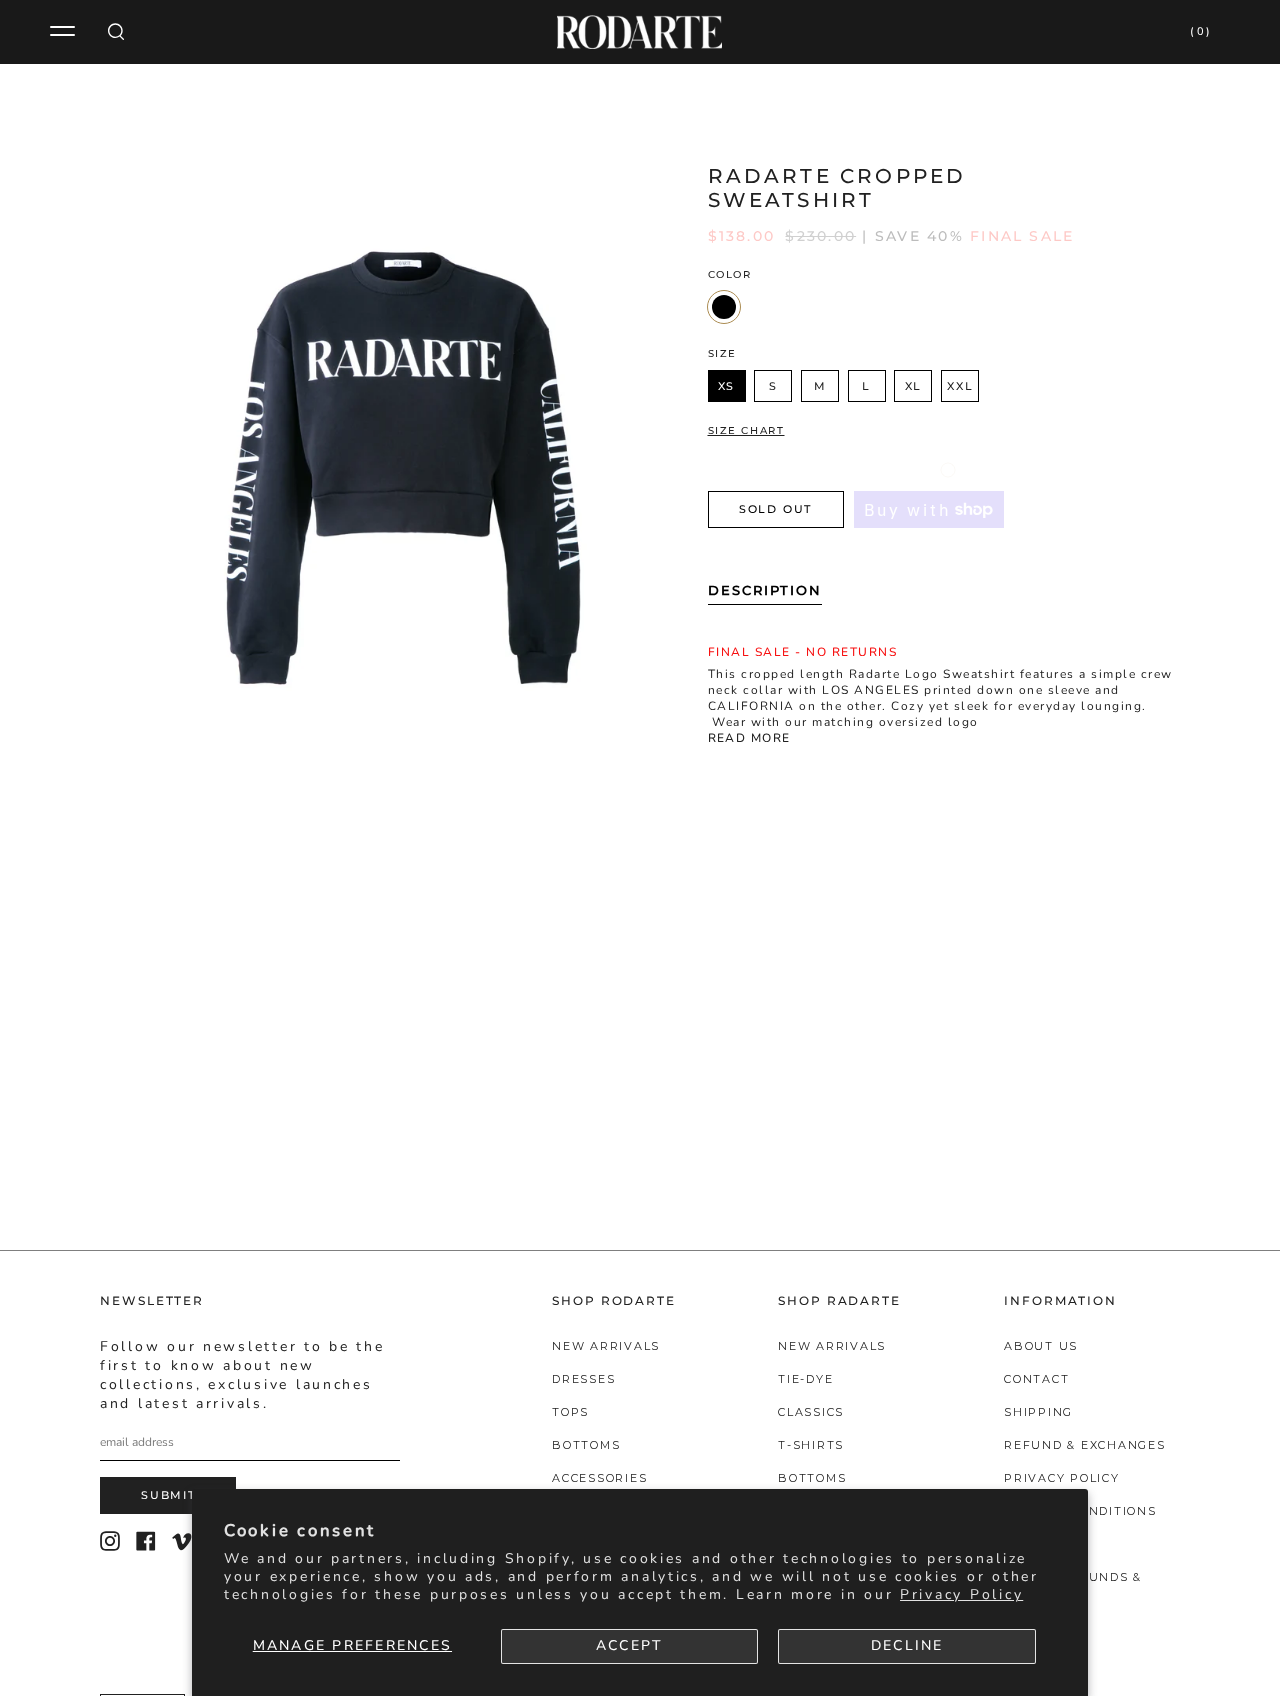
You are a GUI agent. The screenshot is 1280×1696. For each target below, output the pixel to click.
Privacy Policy (961, 1594)
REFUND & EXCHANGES (1085, 1445)
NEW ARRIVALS (606, 1346)
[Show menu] (65, 32)
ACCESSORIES (599, 1478)
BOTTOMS (586, 1445)
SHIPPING (1038, 1412)
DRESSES (583, 1379)
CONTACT (1036, 1379)
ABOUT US (1041, 1346)
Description (765, 590)
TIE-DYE (805, 1379)
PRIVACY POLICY (1062, 1478)
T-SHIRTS (811, 1445)
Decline (907, 1645)
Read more (749, 738)
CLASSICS (811, 1412)
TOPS (570, 1412)
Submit (168, 1495)
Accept (629, 1645)
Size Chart (746, 431)
